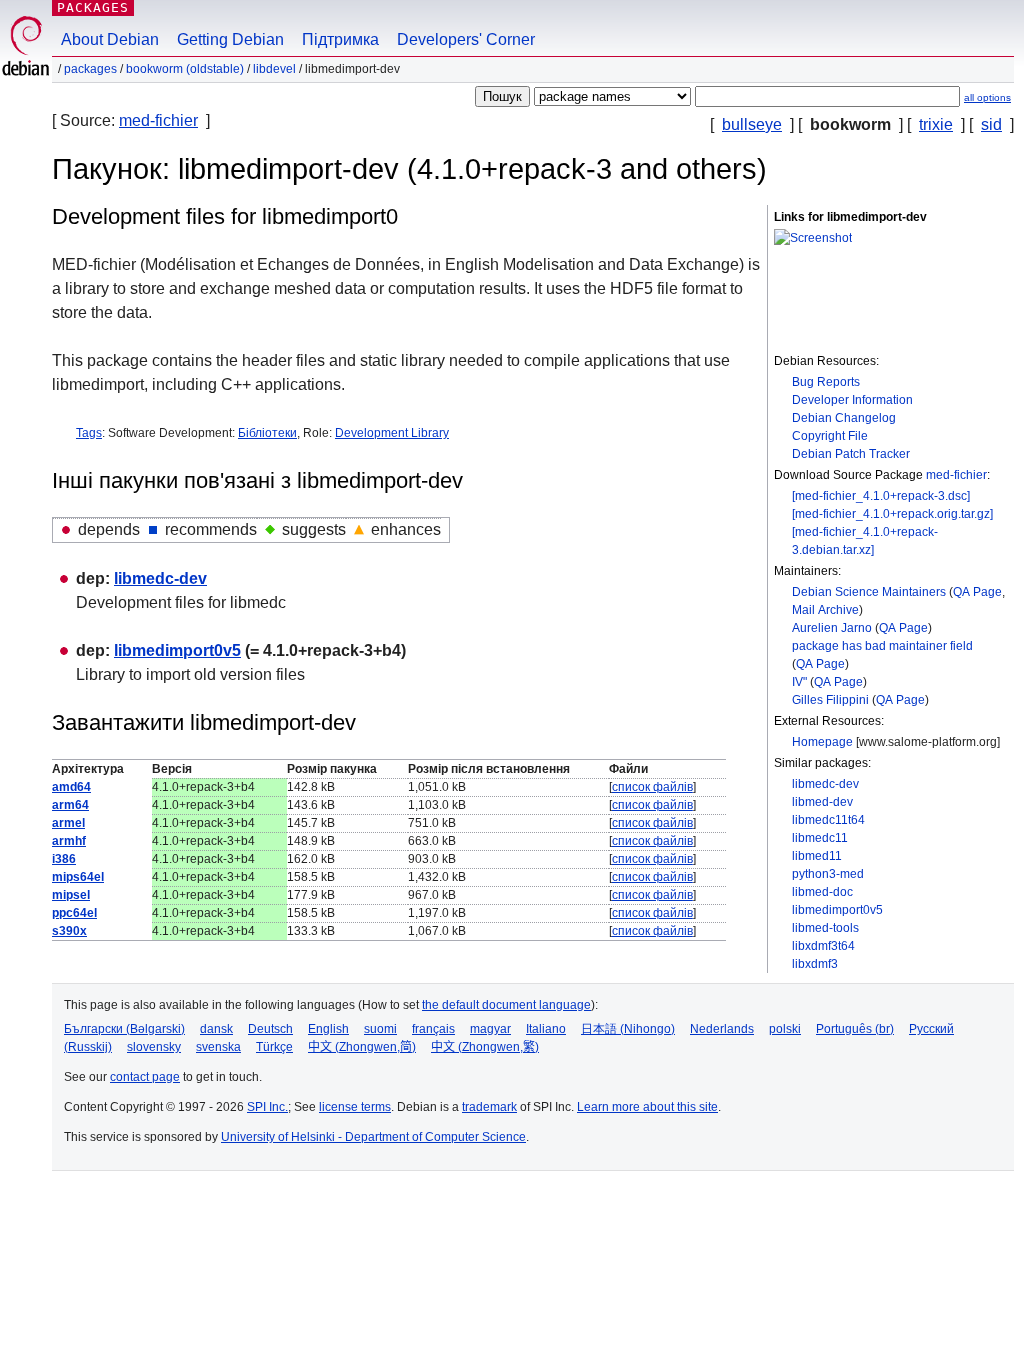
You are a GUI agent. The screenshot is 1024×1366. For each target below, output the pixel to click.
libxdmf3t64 (823, 946)
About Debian (110, 39)
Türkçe (274, 1047)
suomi (380, 1029)
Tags (89, 433)
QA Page (977, 592)
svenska (218, 1047)
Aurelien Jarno (832, 628)
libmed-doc (822, 892)
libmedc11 (820, 838)
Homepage (822, 742)
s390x (69, 931)
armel (68, 823)
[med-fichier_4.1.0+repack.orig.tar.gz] (892, 514)
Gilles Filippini (830, 700)
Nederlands (722, 1029)
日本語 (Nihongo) (628, 1029)
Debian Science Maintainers (869, 592)
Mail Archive (825, 610)
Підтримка (340, 39)
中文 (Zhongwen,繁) (485, 1047)
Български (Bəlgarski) (124, 1029)
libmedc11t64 (828, 820)
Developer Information (852, 400)
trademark (489, 1107)
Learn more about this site (647, 1107)
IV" (799, 682)
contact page (145, 1077)
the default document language (506, 1005)
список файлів (652, 787)
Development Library (392, 433)
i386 (64, 859)
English (328, 1029)
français (433, 1029)
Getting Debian (230, 39)
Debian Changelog (844, 418)
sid (991, 124)
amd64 (71, 787)
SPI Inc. (267, 1107)
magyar (490, 1029)
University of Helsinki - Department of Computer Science (373, 1137)
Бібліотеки (267, 433)
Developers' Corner (466, 39)
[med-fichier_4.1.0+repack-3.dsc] (881, 496)
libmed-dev (822, 802)
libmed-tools (825, 928)
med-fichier (158, 120)
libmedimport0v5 (837, 910)
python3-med (828, 874)
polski (785, 1029)
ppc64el (74, 913)
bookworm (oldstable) (185, 69)
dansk (216, 1029)
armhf (69, 841)
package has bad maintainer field (882, 646)
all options (987, 97)
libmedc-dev (825, 784)
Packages (93, 7)
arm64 (70, 805)
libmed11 (817, 856)
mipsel (71, 895)
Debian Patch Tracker (851, 454)
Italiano (546, 1029)
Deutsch (270, 1029)
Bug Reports (826, 382)
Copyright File (830, 436)
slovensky (154, 1047)
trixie (936, 124)
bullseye (752, 124)
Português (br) (855, 1029)
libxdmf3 (815, 964)
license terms (355, 1107)
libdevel (274, 69)
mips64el (78, 877)
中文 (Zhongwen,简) (362, 1047)
